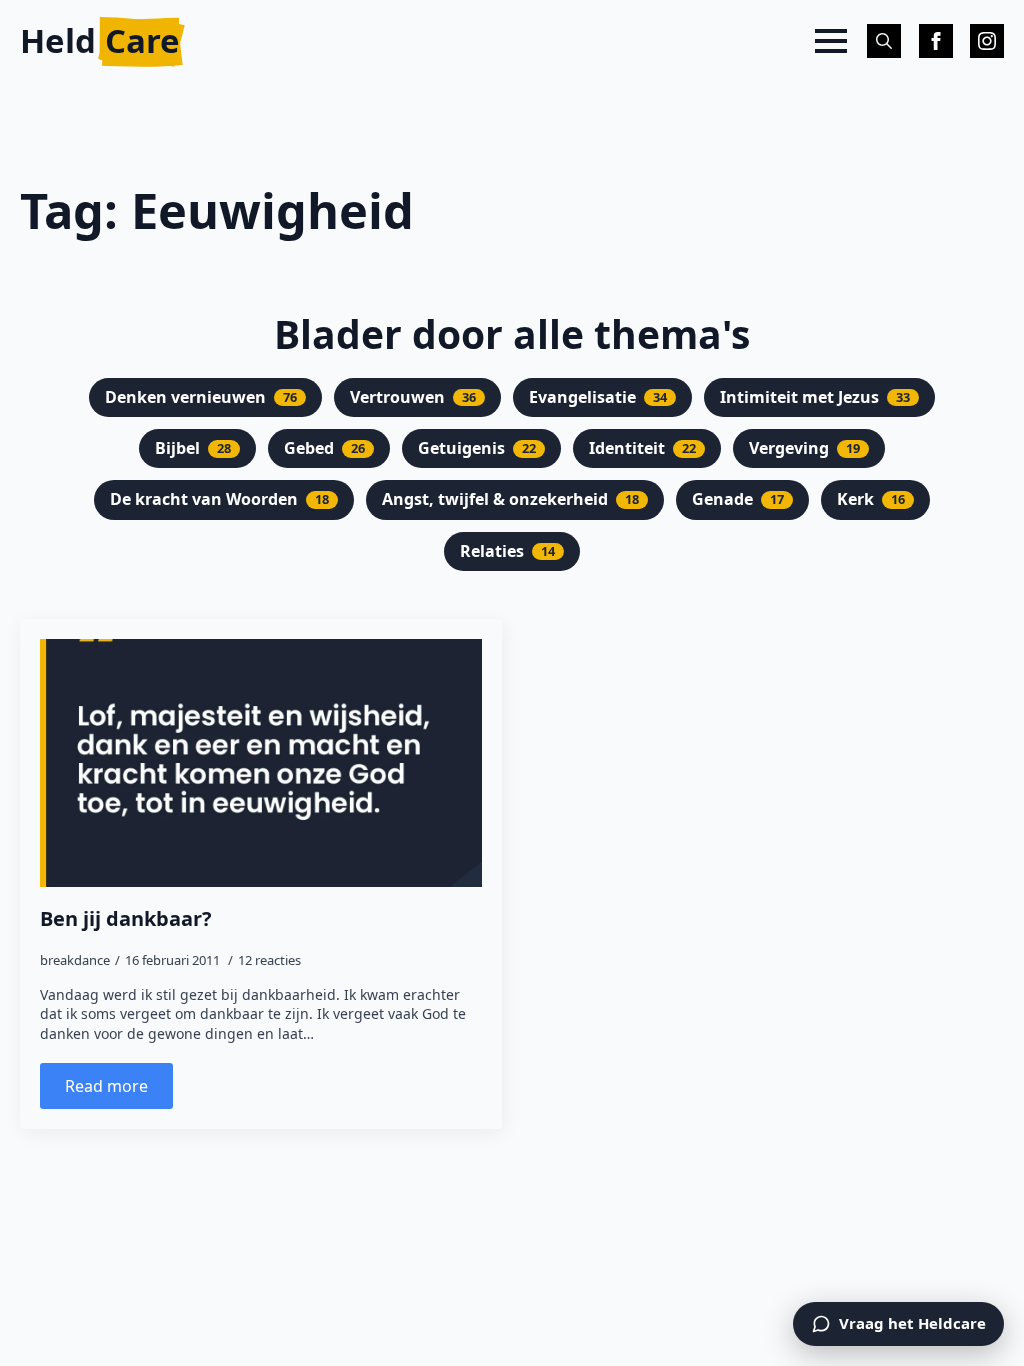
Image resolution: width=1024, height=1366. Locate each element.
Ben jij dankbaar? (126, 919)
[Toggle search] (884, 41)
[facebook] (936, 41)
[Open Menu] (831, 41)
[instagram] (987, 41)
